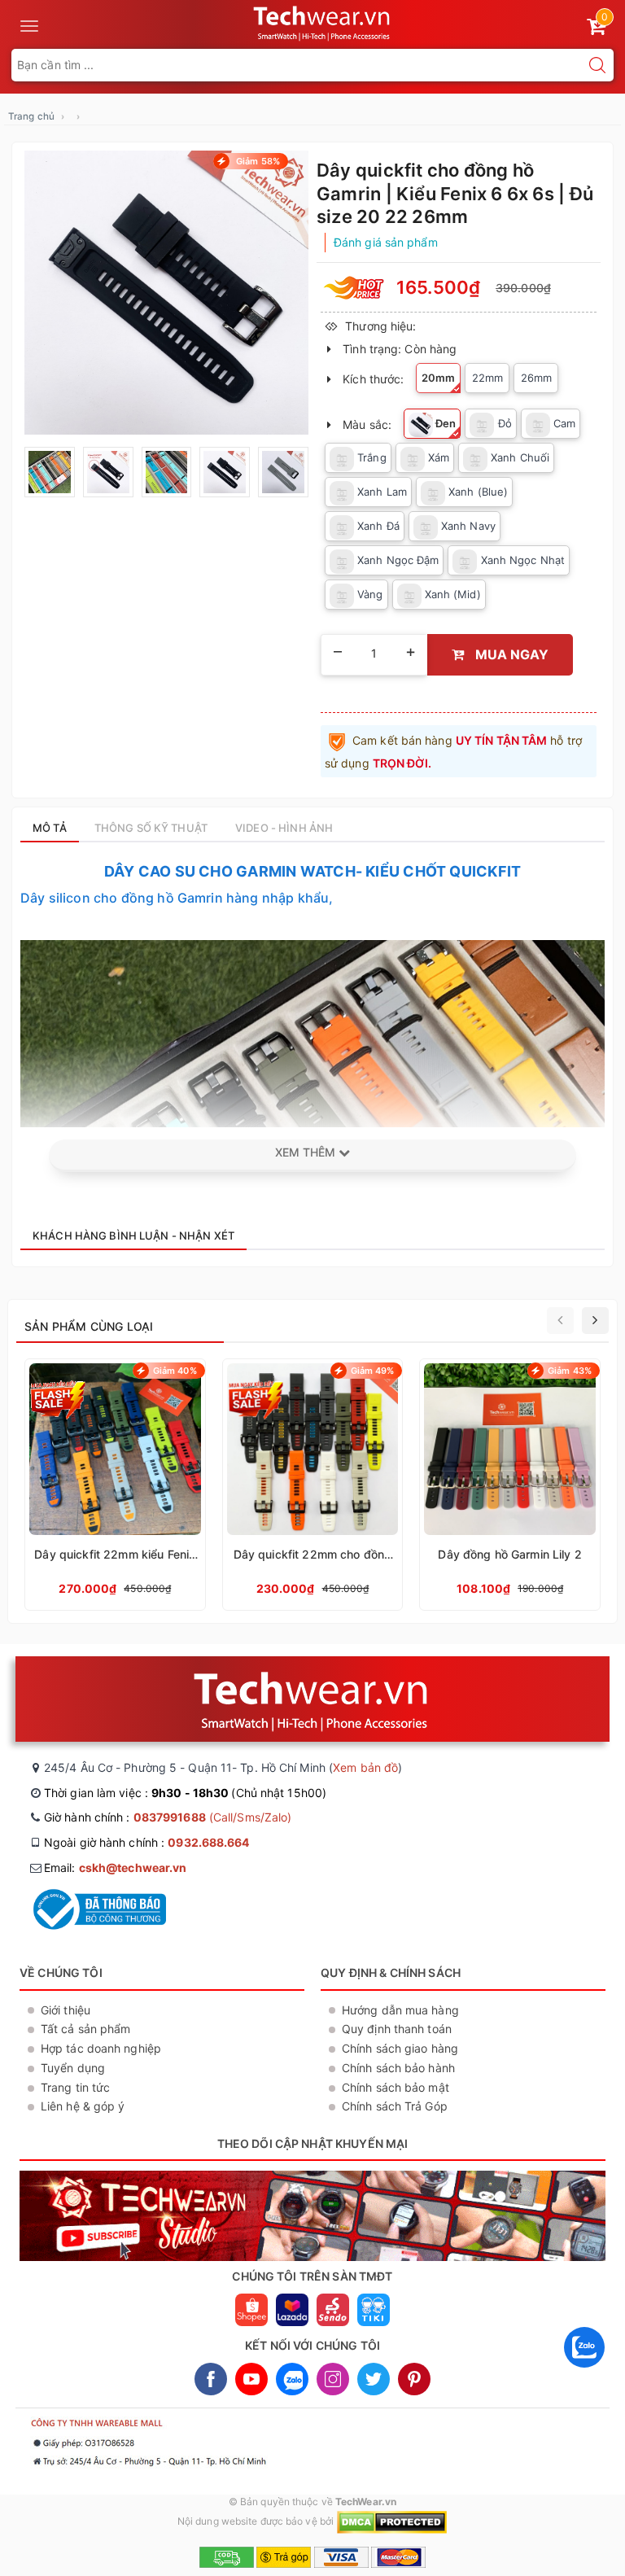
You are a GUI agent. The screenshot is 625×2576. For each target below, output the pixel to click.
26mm (536, 378)
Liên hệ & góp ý (83, 2106)
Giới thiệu (66, 2010)
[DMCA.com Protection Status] (392, 2522)
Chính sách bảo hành (398, 2068)
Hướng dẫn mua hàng (400, 2010)
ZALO (292, 2379)
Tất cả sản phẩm (86, 2029)
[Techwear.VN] (323, 21)
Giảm (257, 161)
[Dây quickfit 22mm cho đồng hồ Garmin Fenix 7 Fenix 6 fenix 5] (313, 1485)
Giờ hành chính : (168, 1817)
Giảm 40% (175, 1371)
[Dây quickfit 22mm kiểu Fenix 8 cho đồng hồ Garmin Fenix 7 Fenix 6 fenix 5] (115, 1485)
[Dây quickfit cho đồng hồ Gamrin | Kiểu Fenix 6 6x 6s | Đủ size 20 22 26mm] (166, 293)
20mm (438, 378)
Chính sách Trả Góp (395, 2106)
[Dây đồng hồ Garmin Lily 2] (510, 1485)
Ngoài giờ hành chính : (147, 1842)
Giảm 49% (373, 1371)
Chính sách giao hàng (400, 2048)
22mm (487, 378)
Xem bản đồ (365, 1767)
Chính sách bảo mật (396, 2087)
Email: (115, 1867)
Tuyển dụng (73, 2068)
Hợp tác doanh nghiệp (101, 2048)
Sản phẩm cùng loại (89, 1326)
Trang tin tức (75, 2087)
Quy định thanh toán (397, 2029)
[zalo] (584, 2371)
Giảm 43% (570, 1371)
